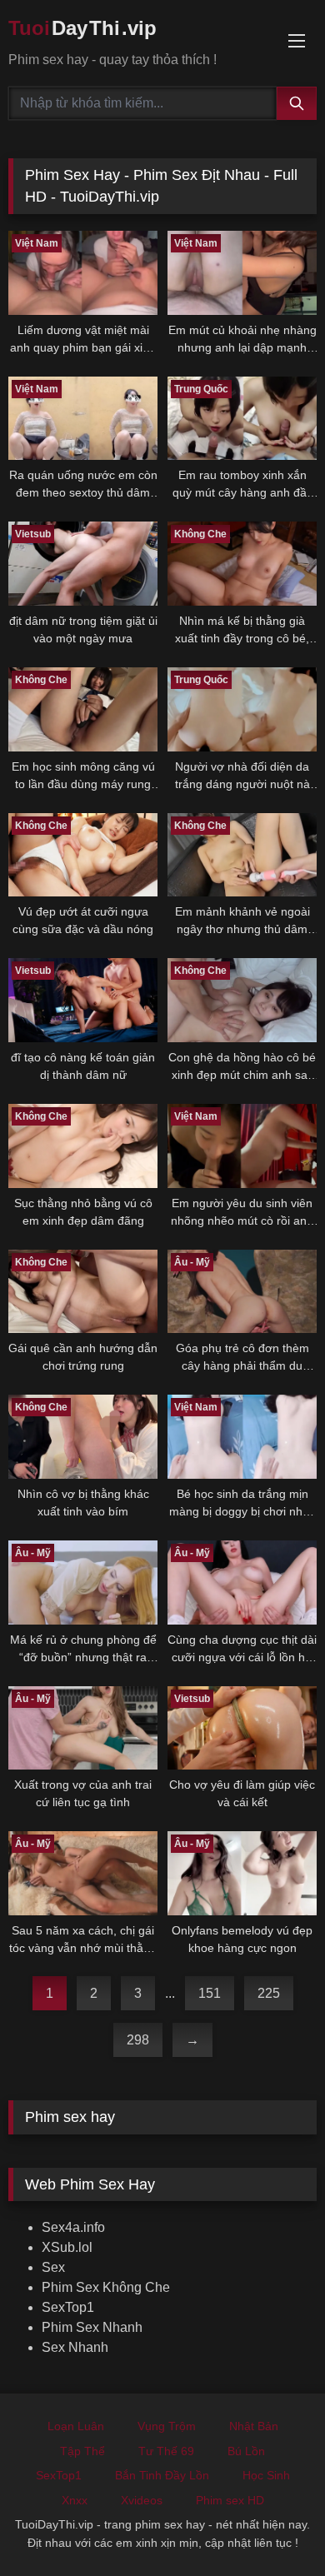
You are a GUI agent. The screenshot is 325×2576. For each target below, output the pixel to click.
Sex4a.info (73, 2227)
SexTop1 (68, 2307)
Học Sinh (266, 2475)
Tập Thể (82, 2451)
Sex (53, 2267)
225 (269, 1993)
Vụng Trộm (167, 2426)
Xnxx (75, 2500)
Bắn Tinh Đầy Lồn (162, 2475)
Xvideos (142, 2500)
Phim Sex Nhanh (92, 2327)
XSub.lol (67, 2247)
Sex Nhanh (75, 2347)
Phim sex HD (230, 2500)
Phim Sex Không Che (106, 2287)
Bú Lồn (246, 2451)
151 (210, 1993)
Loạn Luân (76, 2426)
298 (138, 2040)
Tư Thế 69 (166, 2451)
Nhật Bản (254, 2426)
